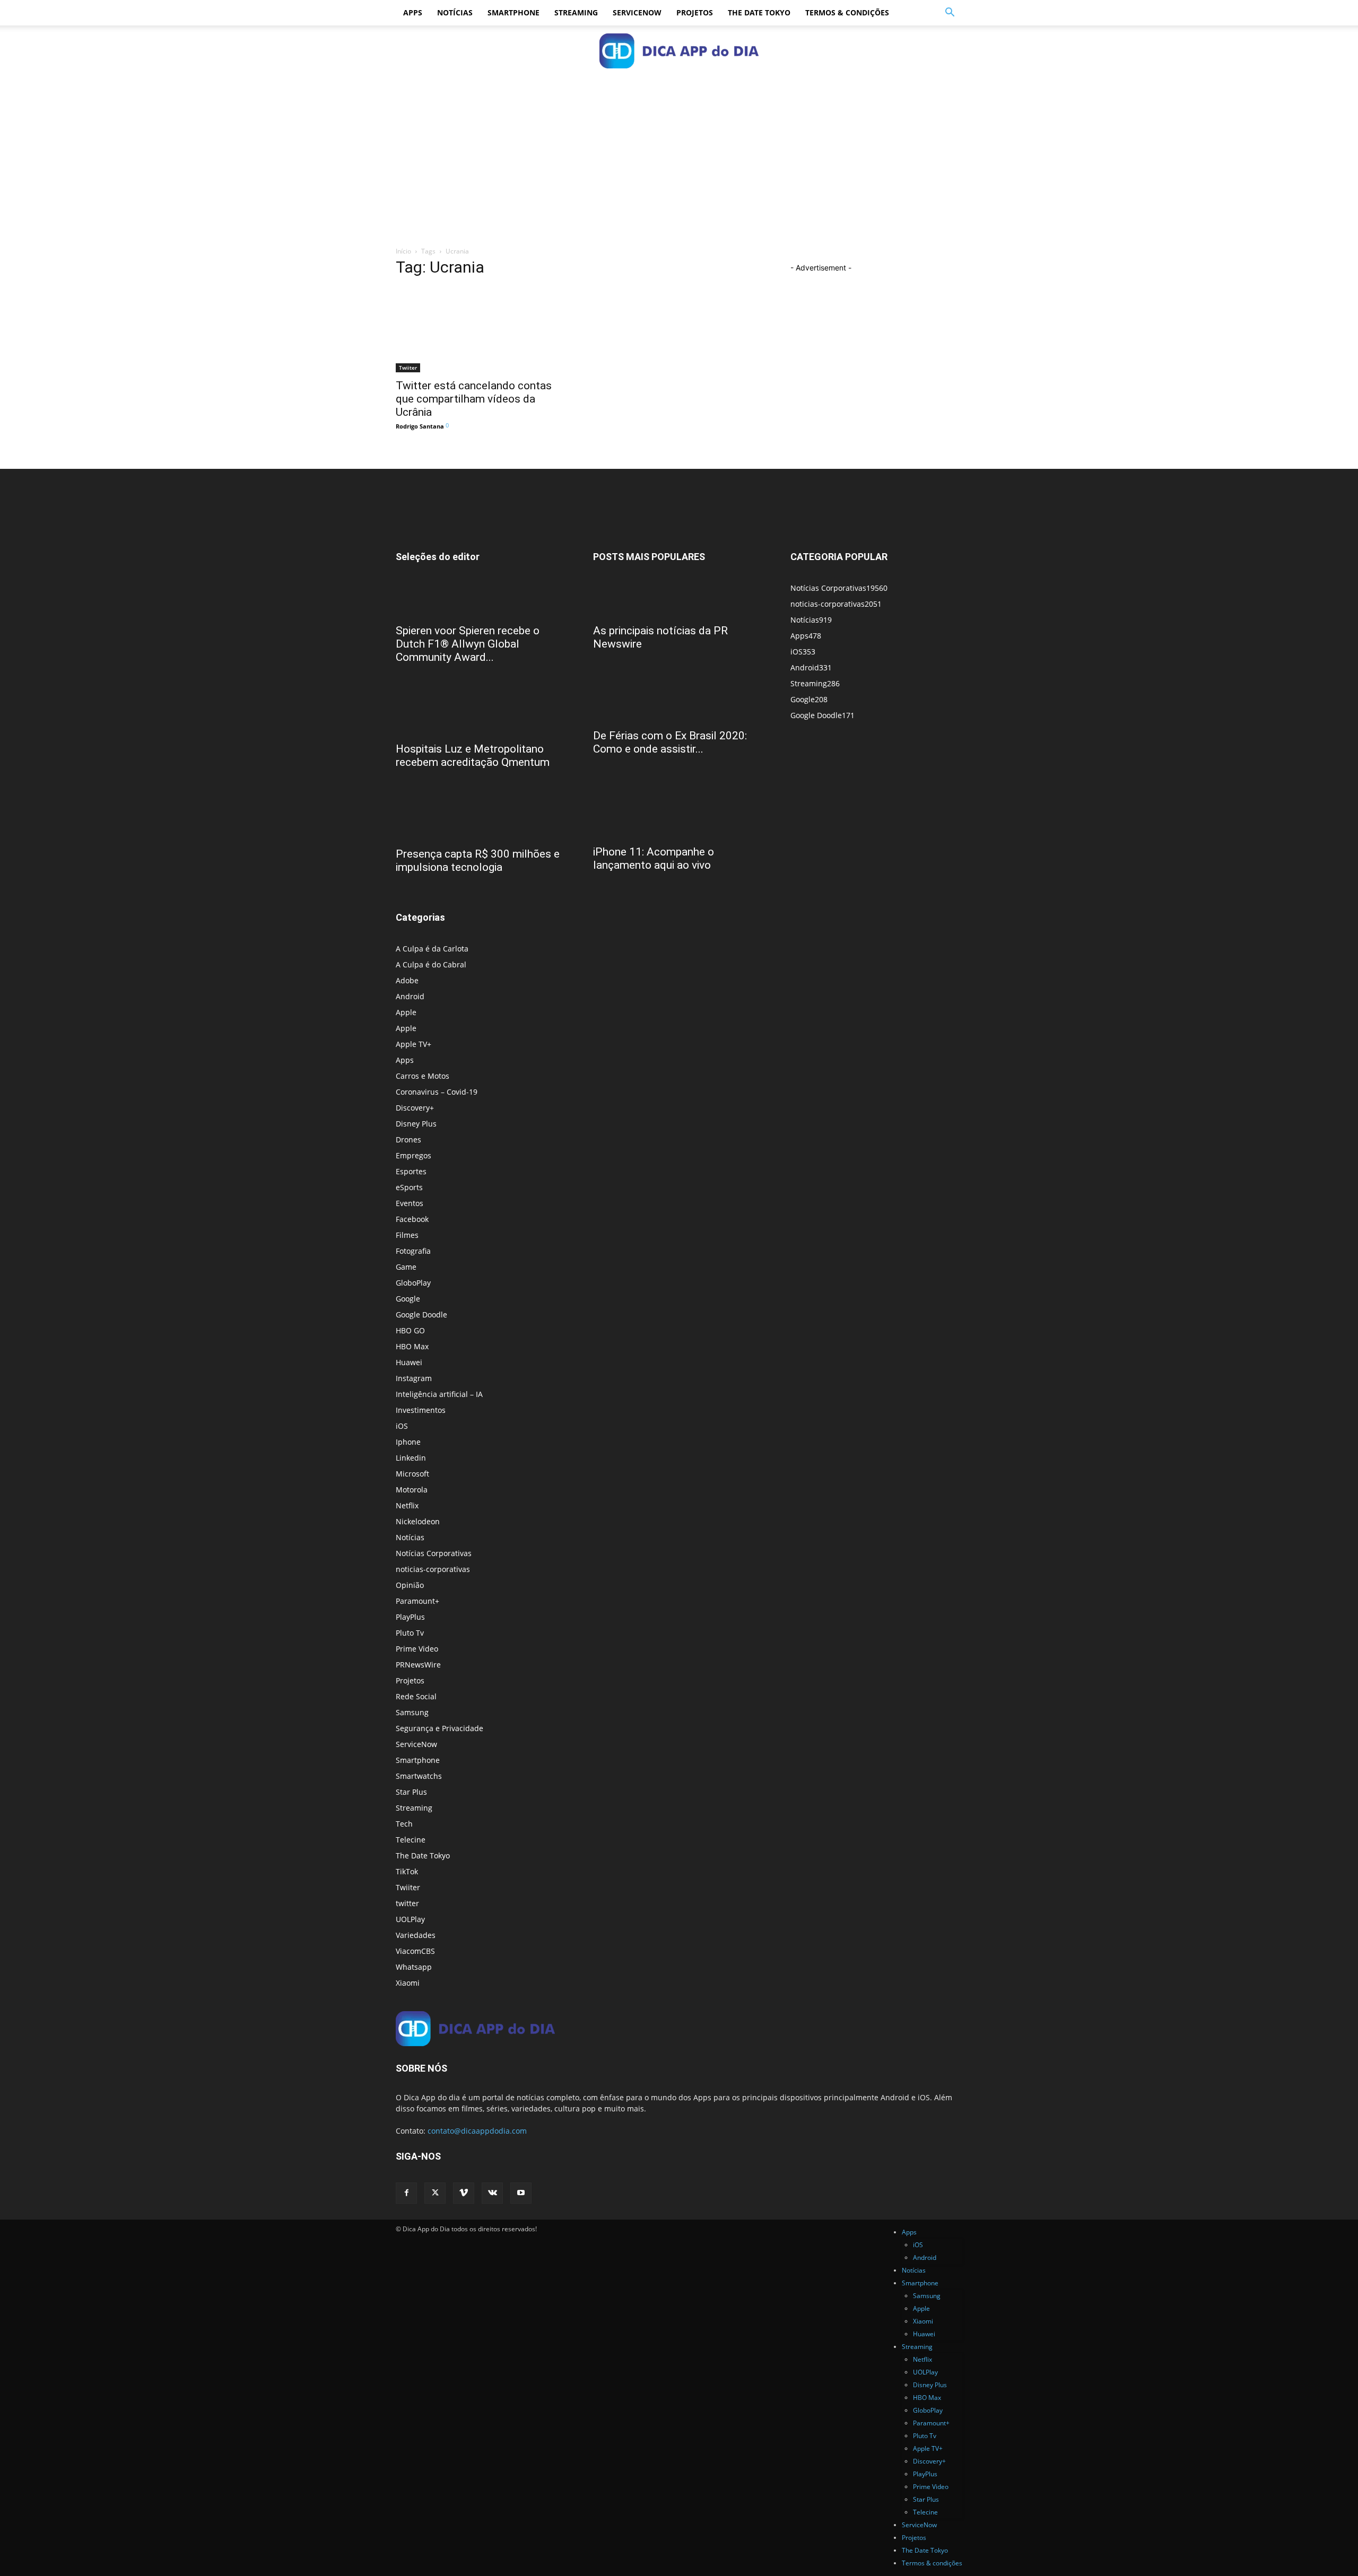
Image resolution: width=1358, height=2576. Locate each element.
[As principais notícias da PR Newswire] (679, 599)
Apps (413, 12)
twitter (407, 1903)
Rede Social (416, 1696)
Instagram (414, 1378)
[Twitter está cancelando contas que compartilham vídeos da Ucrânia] (482, 330)
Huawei (409, 1362)
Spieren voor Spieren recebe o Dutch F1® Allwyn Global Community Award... (468, 644)
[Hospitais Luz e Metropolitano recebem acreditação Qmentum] (482, 717)
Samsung (412, 1712)
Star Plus (411, 1792)
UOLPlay (410, 1919)
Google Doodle (421, 1315)
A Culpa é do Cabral (431, 964)
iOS (402, 1426)
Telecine (411, 1840)
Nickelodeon (418, 1521)
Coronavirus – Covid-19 (437, 1092)
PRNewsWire (418, 1665)
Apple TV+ (414, 1044)
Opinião (410, 1585)
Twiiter (408, 368)
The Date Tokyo (759, 12)
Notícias (455, 12)
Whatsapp (414, 1967)
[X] (435, 2193)
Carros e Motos (423, 1076)
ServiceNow (637, 12)
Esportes (411, 1171)
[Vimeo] (464, 2193)
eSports (409, 1187)
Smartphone (513, 12)
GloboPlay (413, 1283)
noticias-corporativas (433, 1569)
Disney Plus (416, 1124)
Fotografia (413, 1251)
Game (406, 1267)
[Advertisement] (679, 155)
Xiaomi (408, 1983)
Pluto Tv (410, 1633)
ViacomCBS (415, 1951)
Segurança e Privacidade (439, 1728)
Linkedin (411, 1458)
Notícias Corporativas (434, 1553)
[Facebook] (406, 2193)
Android (410, 996)
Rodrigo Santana (420, 426)
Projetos (695, 12)
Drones (408, 1139)
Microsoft (412, 1474)
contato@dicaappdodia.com (477, 2131)
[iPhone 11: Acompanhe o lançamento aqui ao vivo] (679, 809)
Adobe (407, 980)
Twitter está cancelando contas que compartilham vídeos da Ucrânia (474, 399)
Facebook (412, 1219)
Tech (404, 1824)
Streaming (576, 12)
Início (403, 251)
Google (408, 1299)
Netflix (407, 1505)
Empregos (414, 1155)
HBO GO (410, 1330)
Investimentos (421, 1410)
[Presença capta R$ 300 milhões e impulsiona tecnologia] (482, 822)
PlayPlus (410, 1617)
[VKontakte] (492, 2193)
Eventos (410, 1203)
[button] (950, 14)
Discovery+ (415, 1108)
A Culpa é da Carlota (432, 949)
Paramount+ (417, 1601)
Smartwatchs (419, 1776)
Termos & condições (847, 12)
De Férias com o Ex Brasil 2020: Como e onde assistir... (670, 742)
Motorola (412, 1490)
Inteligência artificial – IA (439, 1394)
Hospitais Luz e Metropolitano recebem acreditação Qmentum (473, 756)
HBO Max (412, 1346)
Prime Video (417, 1649)
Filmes (407, 1235)
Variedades (416, 1935)
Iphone (408, 1442)
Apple (406, 1012)
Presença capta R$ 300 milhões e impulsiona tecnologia (478, 861)
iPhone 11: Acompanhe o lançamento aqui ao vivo (654, 858)
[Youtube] (521, 2193)
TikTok (407, 1871)
